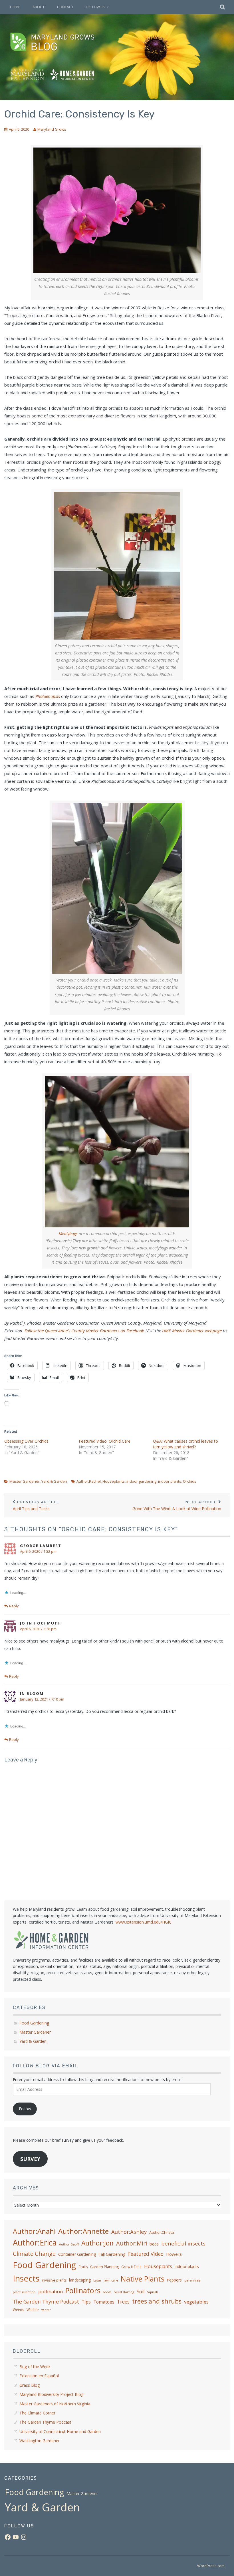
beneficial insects (183, 2243)
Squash (153, 2292)
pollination (51, 2291)
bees (154, 2244)
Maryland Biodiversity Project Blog (51, 2394)
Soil (141, 2292)
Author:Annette (83, 2231)
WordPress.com (211, 2566)
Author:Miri (132, 2243)
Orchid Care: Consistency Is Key (79, 114)
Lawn (97, 2280)
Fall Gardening (112, 2254)
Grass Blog (30, 2385)
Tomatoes (104, 2302)
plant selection (24, 2292)
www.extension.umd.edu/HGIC (144, 1922)
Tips (86, 2302)
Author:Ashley (129, 2232)
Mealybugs (68, 1234)
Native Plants (143, 2279)
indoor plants (170, 1481)
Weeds (18, 2310)
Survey (30, 2159)
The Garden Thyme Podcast (46, 2302)
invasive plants (54, 2280)
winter (46, 2310)
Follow (25, 2109)
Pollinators (83, 2290)
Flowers (174, 2254)
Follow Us (95, 7)
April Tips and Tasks (36, 1506)
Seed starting (124, 2292)
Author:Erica (35, 2242)
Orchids (190, 1481)
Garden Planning (104, 2267)
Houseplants (114, 1481)
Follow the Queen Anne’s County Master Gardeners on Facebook (84, 1331)
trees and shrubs (157, 2301)
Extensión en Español (39, 2376)
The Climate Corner (37, 2413)
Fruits (83, 2267)
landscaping (80, 2280)
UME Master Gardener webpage (192, 1331)
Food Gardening (34, 2023)
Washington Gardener (40, 2441)
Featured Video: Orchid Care (105, 1441)
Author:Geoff (69, 2244)
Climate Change (34, 2253)
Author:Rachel (89, 1481)
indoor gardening (141, 1481)
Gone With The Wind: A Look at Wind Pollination (177, 1506)
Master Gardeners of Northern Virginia (55, 2404)
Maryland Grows (52, 129)
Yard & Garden (54, 1481)
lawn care (111, 2280)
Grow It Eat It (131, 2267)
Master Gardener (25, 1481)
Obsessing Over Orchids (26, 1441)
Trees (123, 2302)
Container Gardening (77, 2254)
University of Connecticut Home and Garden (60, 2431)
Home (15, 7)
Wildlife (33, 2310)
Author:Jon (97, 2243)
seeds (107, 2292)
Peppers (174, 2280)
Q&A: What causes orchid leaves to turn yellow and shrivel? (185, 1444)
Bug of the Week (35, 2367)
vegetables (196, 2302)
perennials (192, 2280)
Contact (65, 7)
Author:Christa (162, 2232)
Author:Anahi (34, 2231)
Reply (14, 1606)
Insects (26, 2278)
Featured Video (146, 2254)
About (39, 7)
